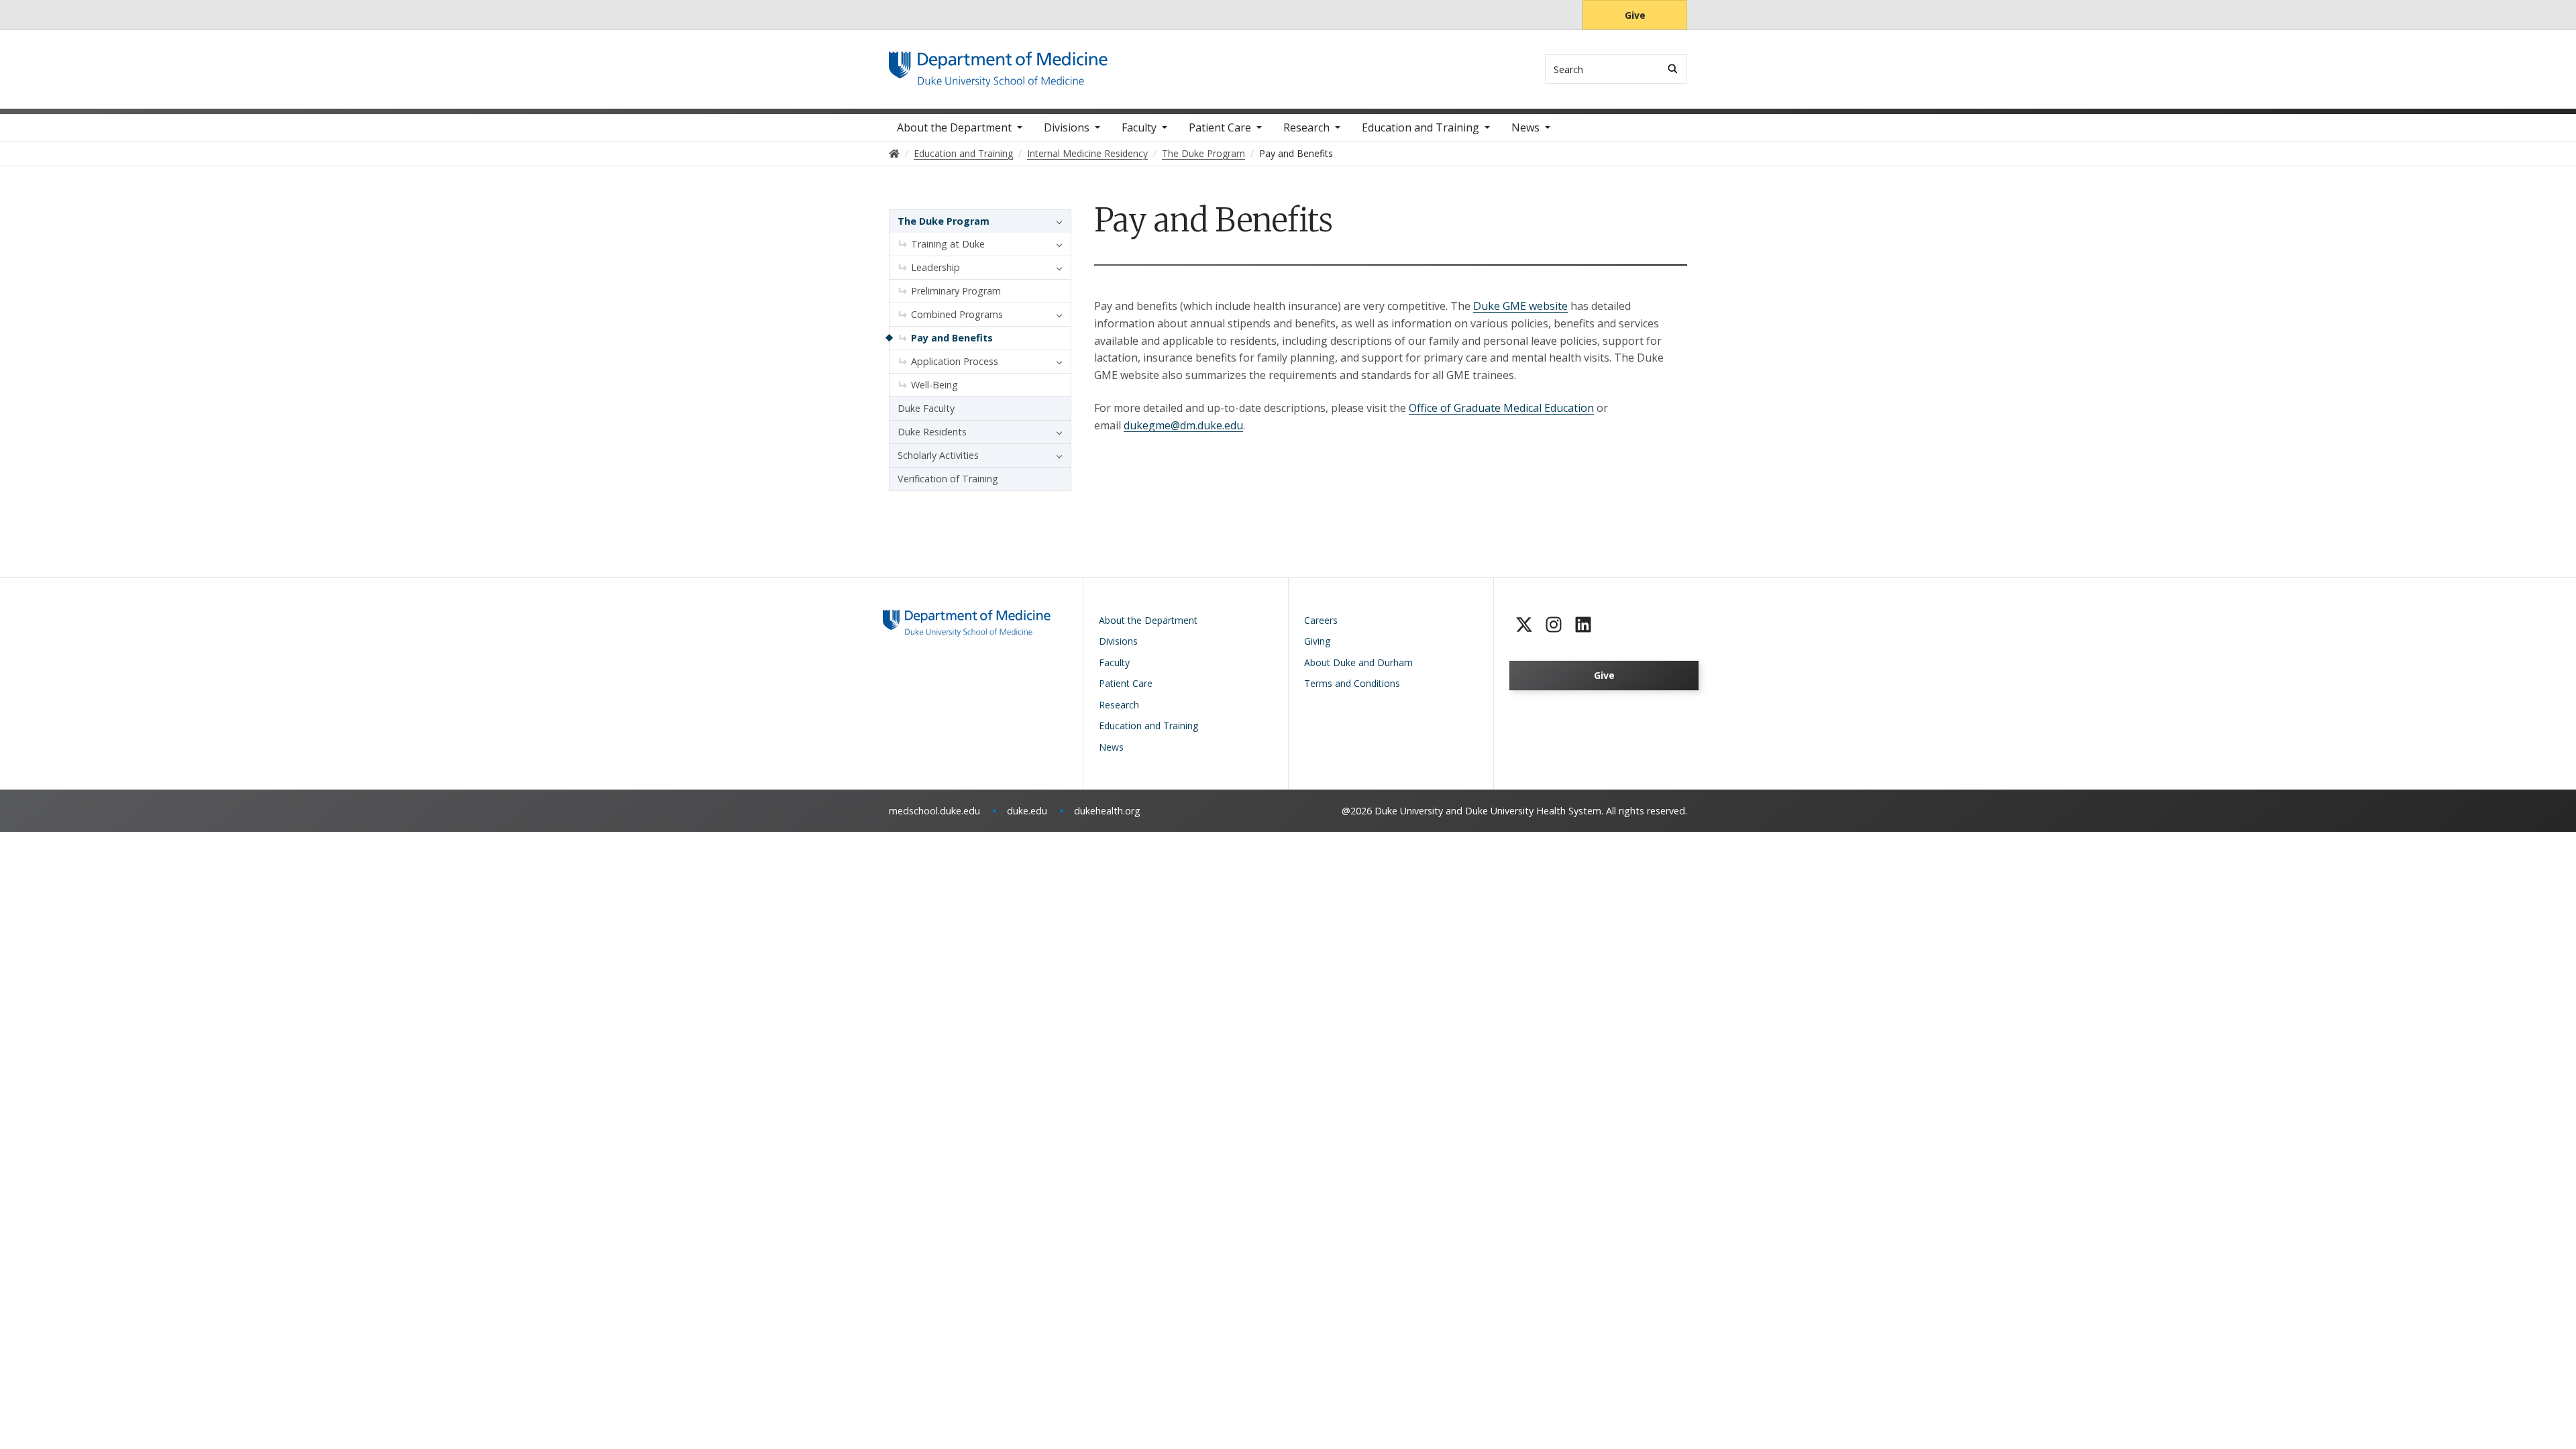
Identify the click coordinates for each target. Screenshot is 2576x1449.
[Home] (998, 64)
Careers (1321, 620)
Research (1306, 127)
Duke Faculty (926, 408)
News (1525, 127)
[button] (1056, 221)
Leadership (935, 267)
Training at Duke (948, 244)
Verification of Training (948, 479)
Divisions (1067, 127)
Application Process (955, 361)
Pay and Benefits (952, 338)
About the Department (954, 127)
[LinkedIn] (1583, 625)
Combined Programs (957, 314)
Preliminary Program (956, 291)
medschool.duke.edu (934, 811)
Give (1635, 15)
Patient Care (1220, 127)
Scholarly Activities (938, 455)
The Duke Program (944, 221)
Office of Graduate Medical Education (1501, 408)
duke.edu (1027, 811)
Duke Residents (932, 432)
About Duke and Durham (1358, 662)
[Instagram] (1554, 625)
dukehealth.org (1107, 811)
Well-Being (934, 385)
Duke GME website (1520, 306)
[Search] (1673, 69)
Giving (1317, 641)
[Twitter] (1524, 625)
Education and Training (1420, 127)
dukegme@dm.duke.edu (1183, 425)
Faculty (1139, 127)
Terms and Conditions (1352, 683)
